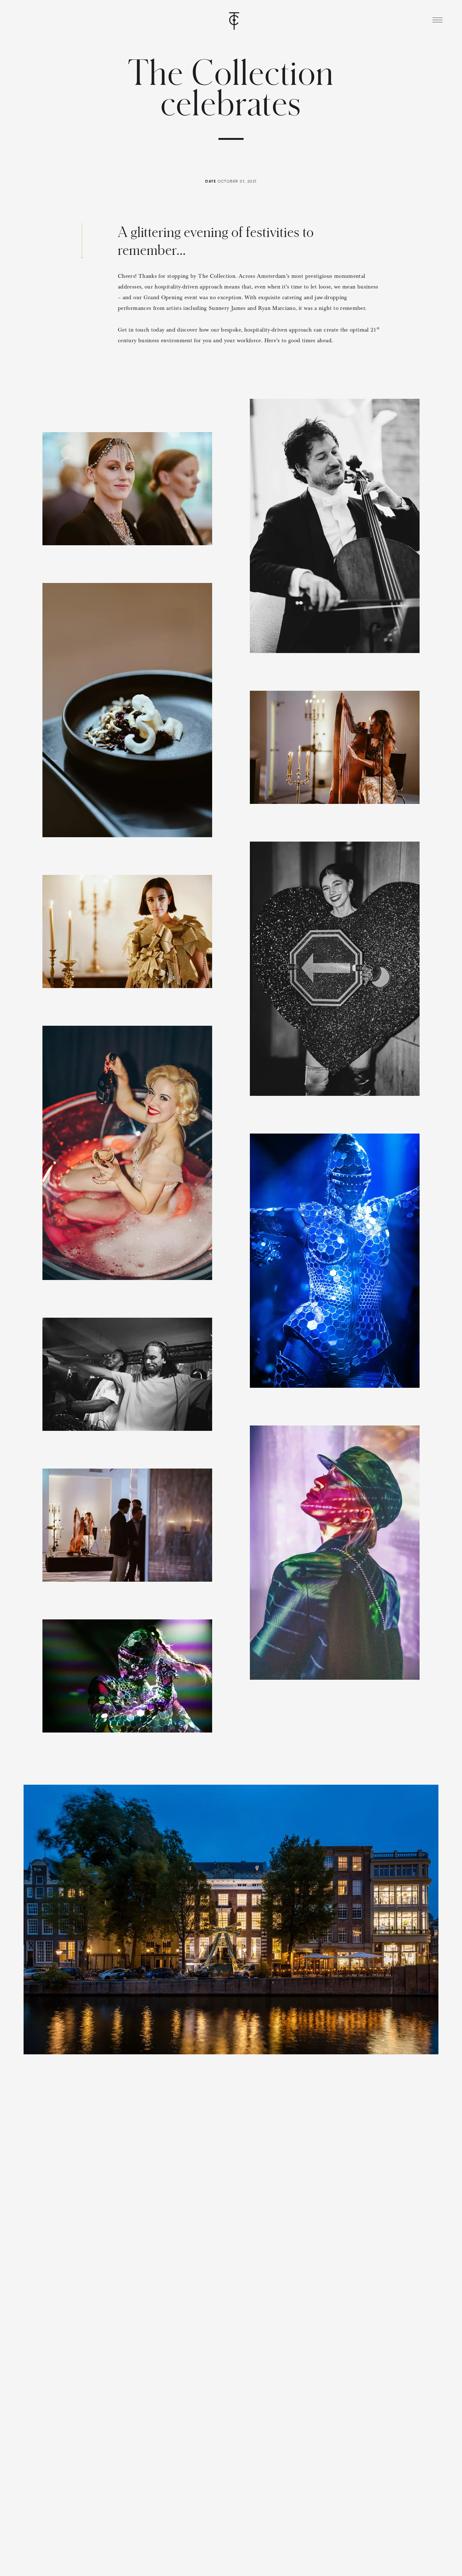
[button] (437, 20)
